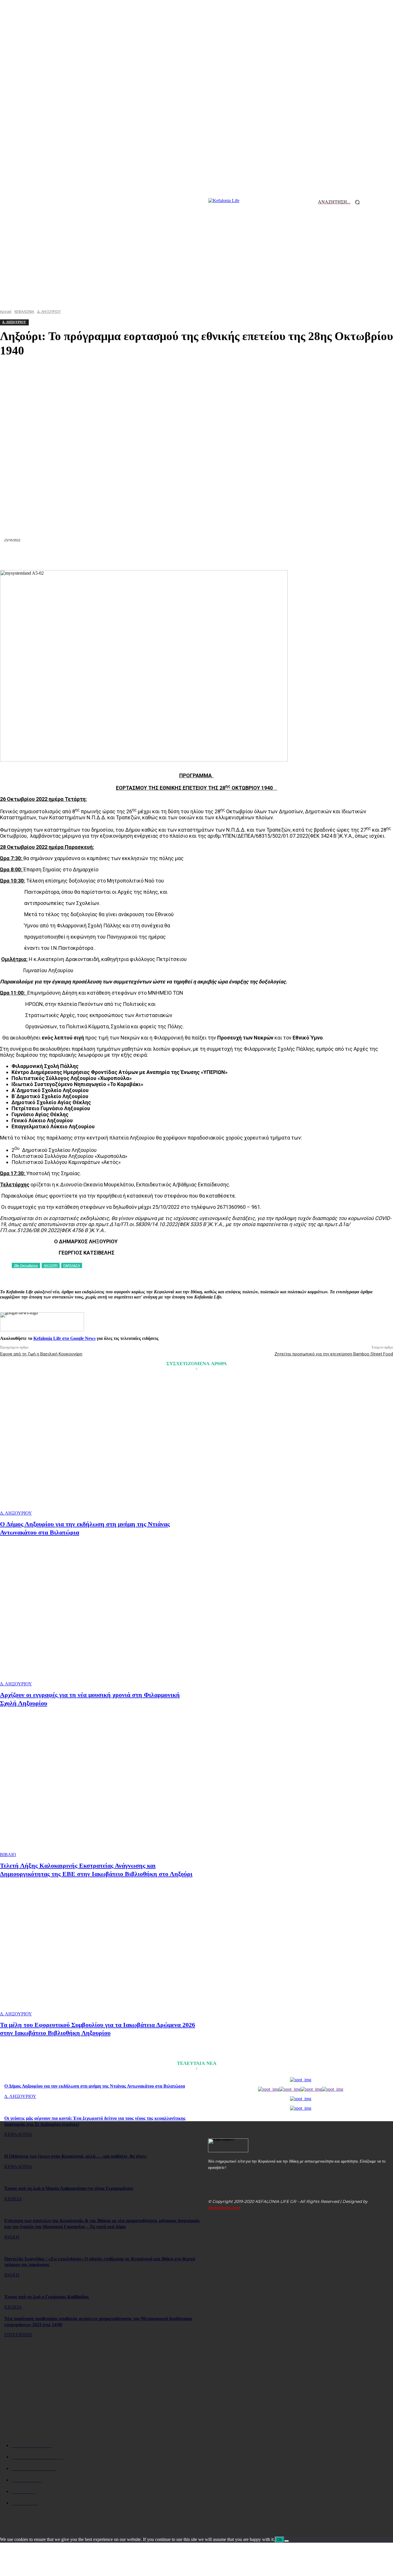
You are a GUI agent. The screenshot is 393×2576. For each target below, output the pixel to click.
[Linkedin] (176, 556)
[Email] (197, 556)
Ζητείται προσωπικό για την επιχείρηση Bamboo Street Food (334, 1354)
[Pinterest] (134, 556)
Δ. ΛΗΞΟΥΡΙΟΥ (16, 1513)
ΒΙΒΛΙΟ (8, 1855)
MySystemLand (224, 2208)
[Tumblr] (238, 556)
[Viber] (279, 556)
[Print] (217, 556)
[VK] (258, 556)
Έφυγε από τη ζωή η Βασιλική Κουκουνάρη (41, 1354)
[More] (300, 556)
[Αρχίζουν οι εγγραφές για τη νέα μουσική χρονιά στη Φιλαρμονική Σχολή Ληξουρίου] (99, 1618)
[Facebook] (93, 556)
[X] (114, 556)
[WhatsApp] (155, 556)
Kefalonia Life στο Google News (64, 1338)
